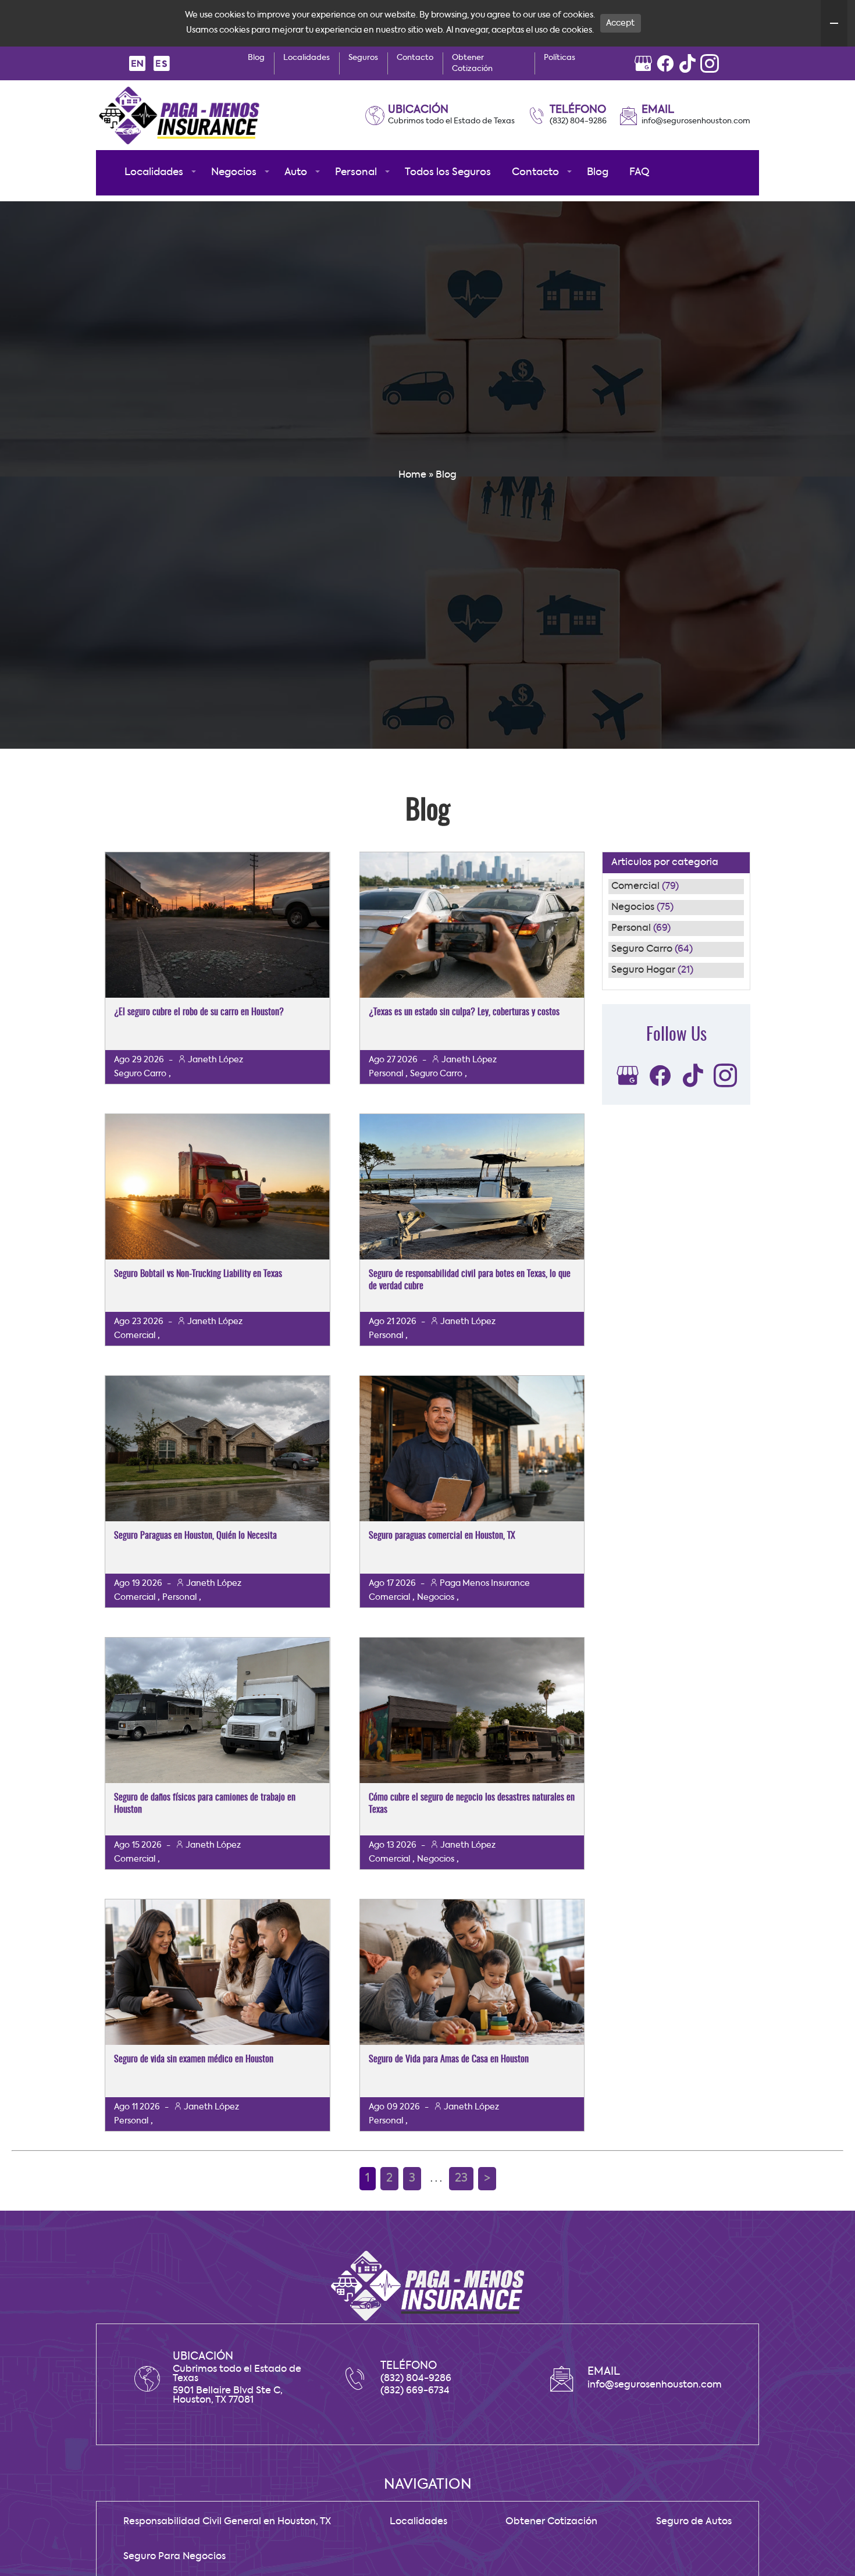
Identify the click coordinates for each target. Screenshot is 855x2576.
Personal (631, 928)
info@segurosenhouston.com (696, 121)
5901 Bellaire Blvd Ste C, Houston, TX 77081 (228, 2396)
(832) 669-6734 (415, 2391)
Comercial (635, 887)
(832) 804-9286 (578, 121)
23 (461, 2179)
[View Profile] (643, 63)
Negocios (633, 908)
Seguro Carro (642, 949)
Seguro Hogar (643, 970)
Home (412, 475)
